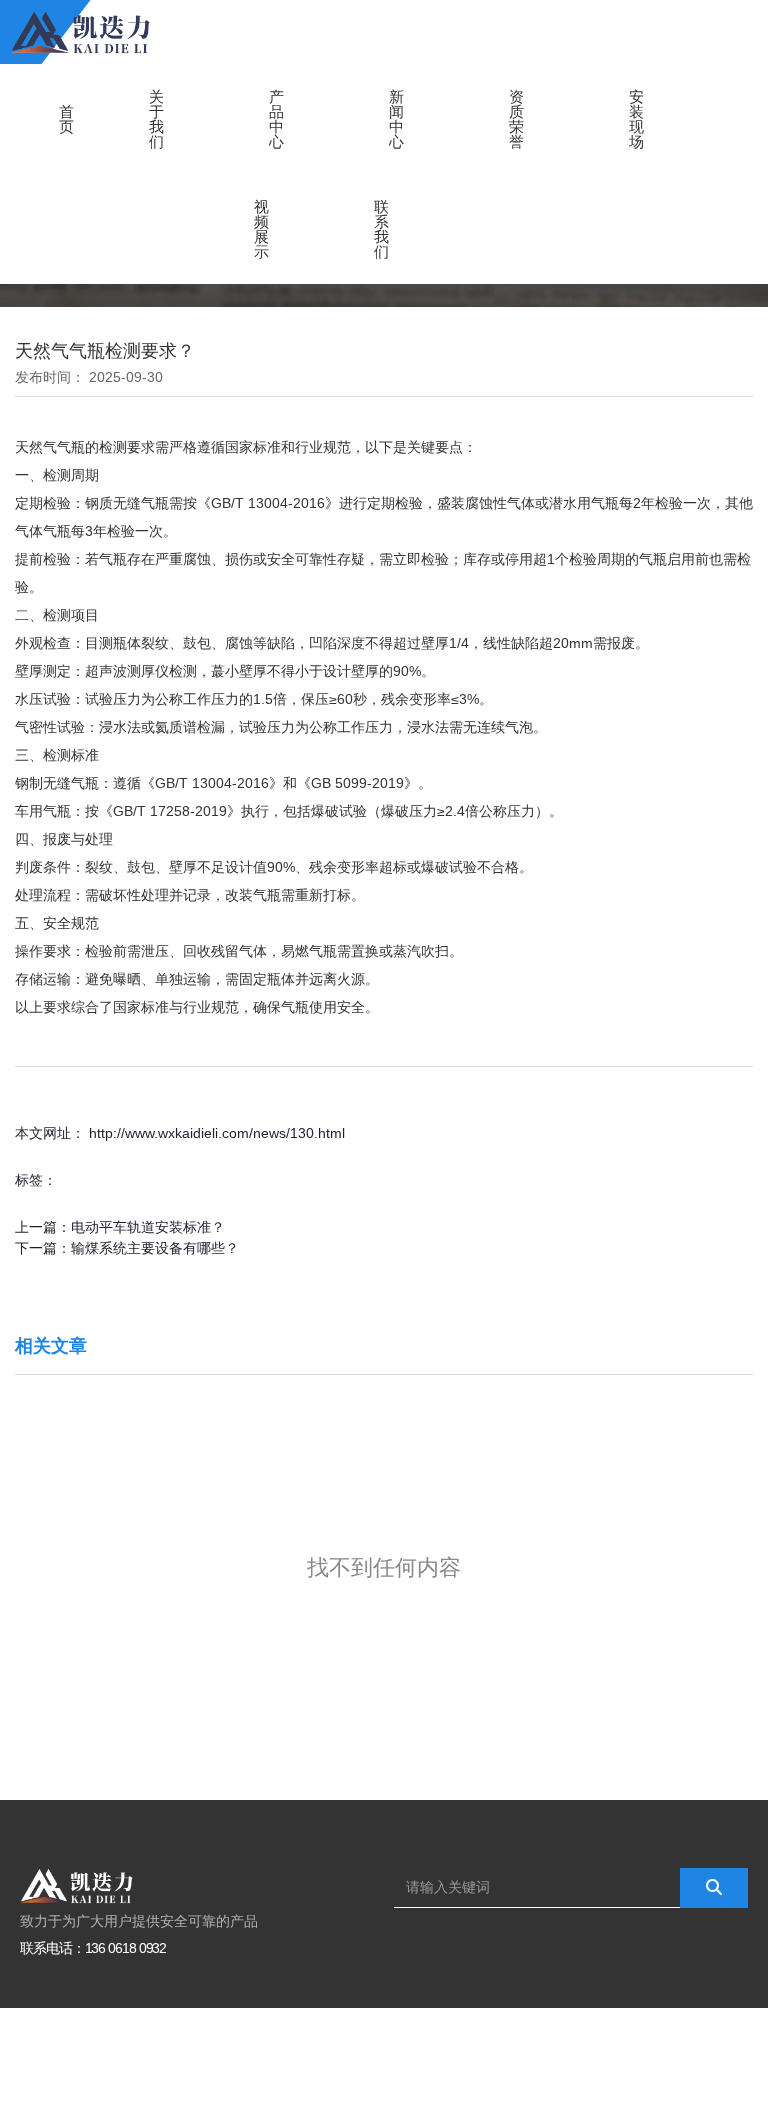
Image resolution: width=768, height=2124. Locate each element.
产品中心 (276, 119)
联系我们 (381, 229)
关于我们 (156, 119)
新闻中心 (396, 119)
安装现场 (636, 119)
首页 (66, 119)
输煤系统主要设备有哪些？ (155, 1248)
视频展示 (261, 229)
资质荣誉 (516, 119)
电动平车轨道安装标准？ (148, 1227)
